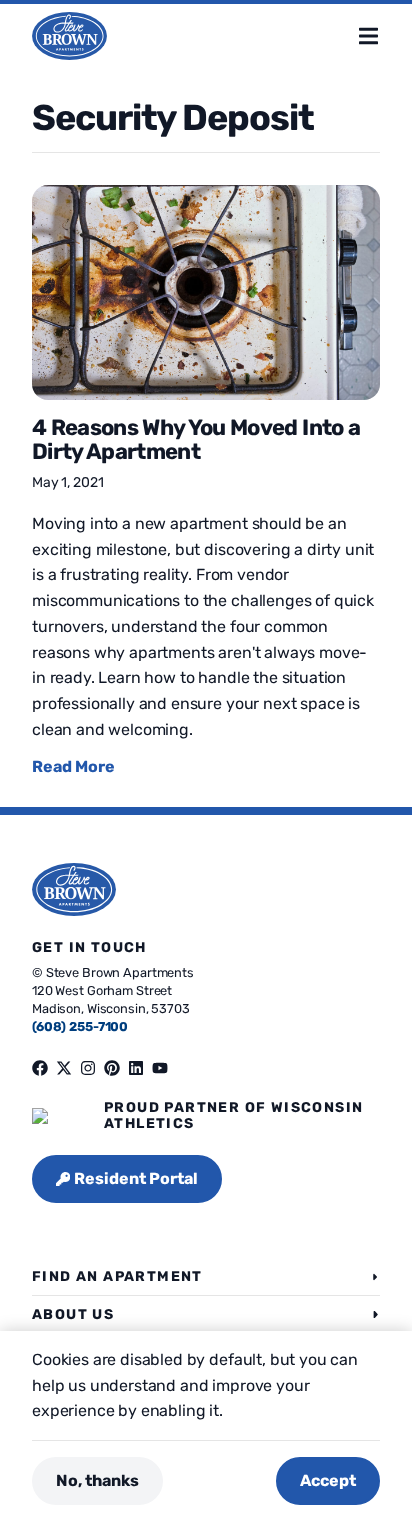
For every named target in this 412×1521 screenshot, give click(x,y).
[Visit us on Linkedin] (136, 1068)
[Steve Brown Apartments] (69, 36)
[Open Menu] (385, 36)
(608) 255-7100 (80, 1026)
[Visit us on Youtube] (160, 1068)
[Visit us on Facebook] (40, 1068)
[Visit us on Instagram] (88, 1068)
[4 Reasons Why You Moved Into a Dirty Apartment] (206, 292)
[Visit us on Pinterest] (112, 1068)
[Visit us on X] (64, 1068)
